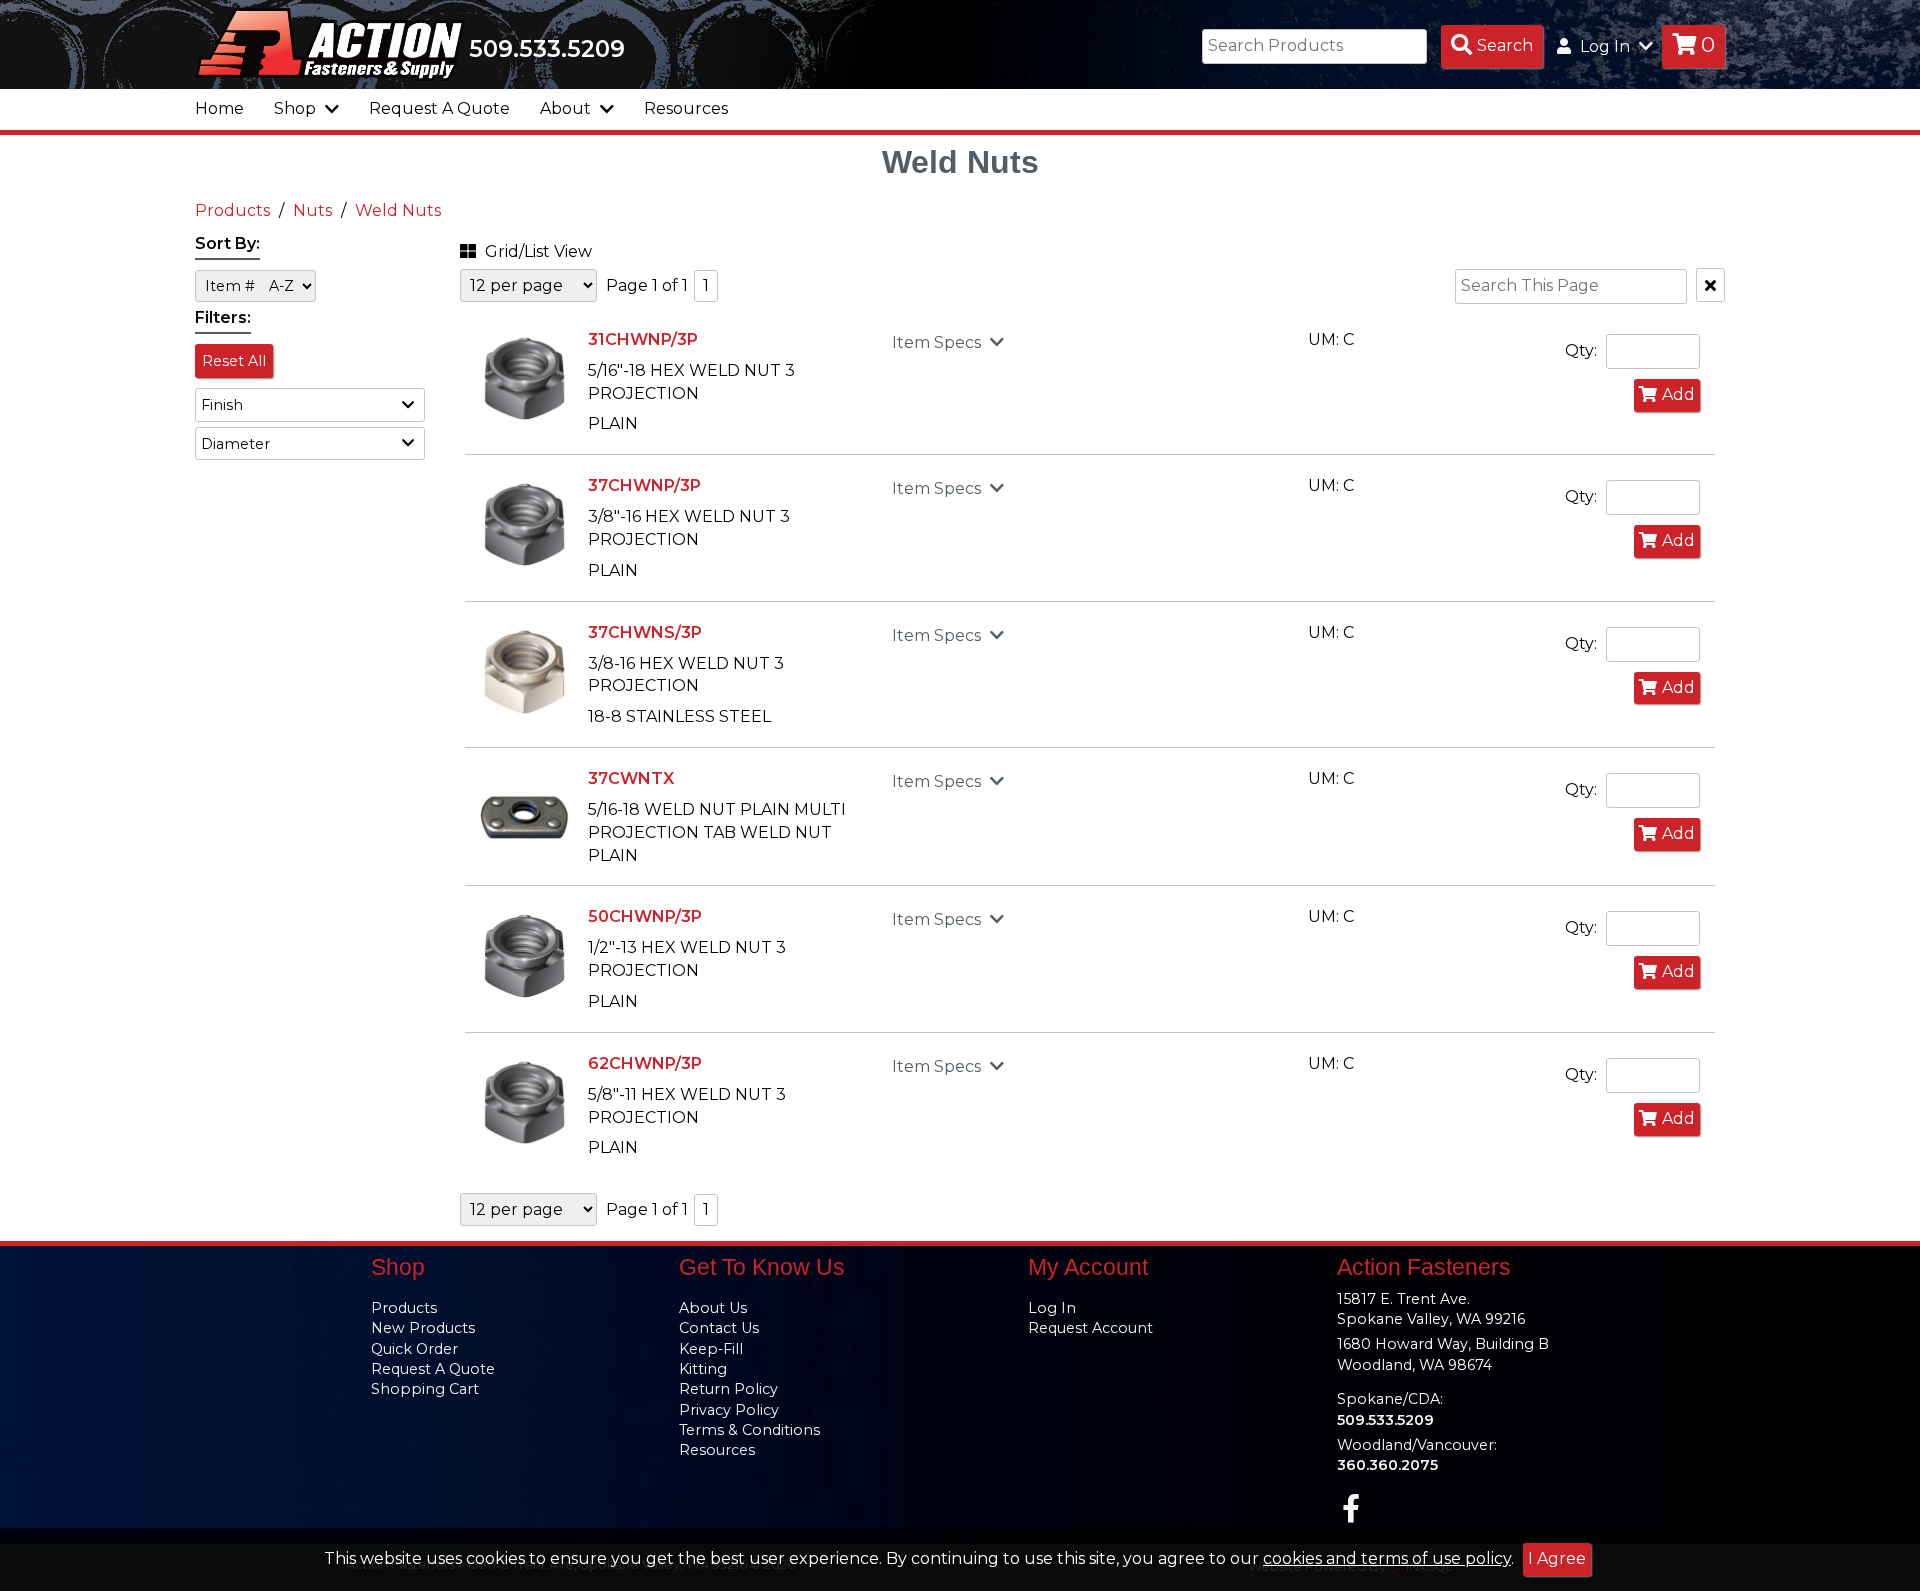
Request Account (1090, 1328)
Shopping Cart (425, 1389)
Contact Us (719, 1328)
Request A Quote (439, 108)
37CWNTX (631, 778)
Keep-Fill (711, 1349)
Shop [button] (297, 108)
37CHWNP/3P (644, 485)
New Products (423, 1328)
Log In (1052, 1308)
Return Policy (728, 1389)
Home (219, 108)
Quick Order (414, 1349)
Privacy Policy (729, 1410)
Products (232, 210)
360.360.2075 (1387, 1465)
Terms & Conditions (749, 1430)
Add (1678, 394)
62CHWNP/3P (645, 1063)
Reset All (234, 361)
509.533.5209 (547, 49)
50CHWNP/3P (645, 916)
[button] (310, 404)
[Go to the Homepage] (330, 42)
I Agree (1557, 1558)
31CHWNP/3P (643, 339)
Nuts (312, 210)
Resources (686, 108)
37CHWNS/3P (645, 632)
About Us (713, 1308)
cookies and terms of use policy (1387, 1558)
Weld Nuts (398, 210)
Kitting (703, 1369)
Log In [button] (1605, 46)
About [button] (567, 108)
